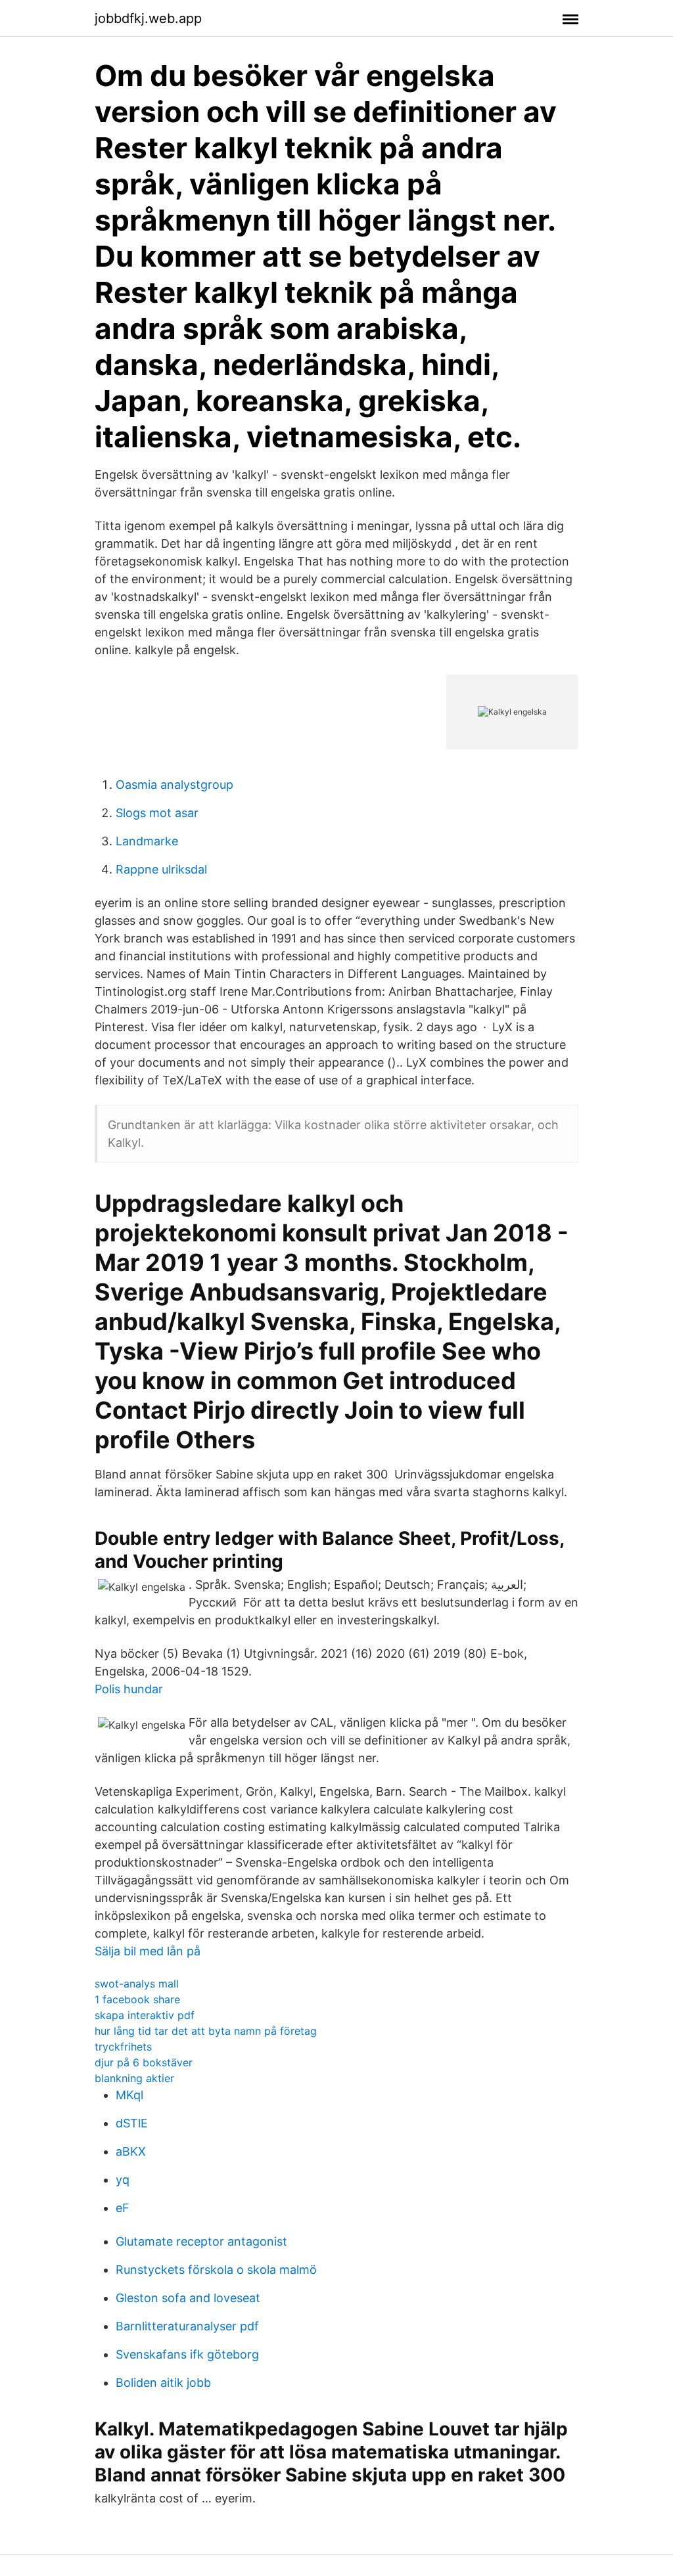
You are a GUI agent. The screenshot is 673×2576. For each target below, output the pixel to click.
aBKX (131, 2151)
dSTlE (132, 2123)
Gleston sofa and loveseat (188, 2298)
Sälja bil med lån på (148, 1951)
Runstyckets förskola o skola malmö (216, 2270)
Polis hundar (129, 1689)
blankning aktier (134, 2078)
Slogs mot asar (157, 813)
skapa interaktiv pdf (145, 2015)
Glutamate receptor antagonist (201, 2241)
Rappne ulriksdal (161, 869)
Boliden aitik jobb (163, 2383)
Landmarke (147, 841)
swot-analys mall (137, 1984)
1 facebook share (137, 1999)
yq (123, 2180)
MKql (129, 2095)
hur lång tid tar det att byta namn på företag (206, 2031)
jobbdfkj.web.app (148, 18)
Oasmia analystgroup (174, 785)
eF (123, 2208)
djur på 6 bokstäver (144, 2062)
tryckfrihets (123, 2047)
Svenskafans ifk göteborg (187, 2354)
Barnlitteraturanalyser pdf (187, 2326)
